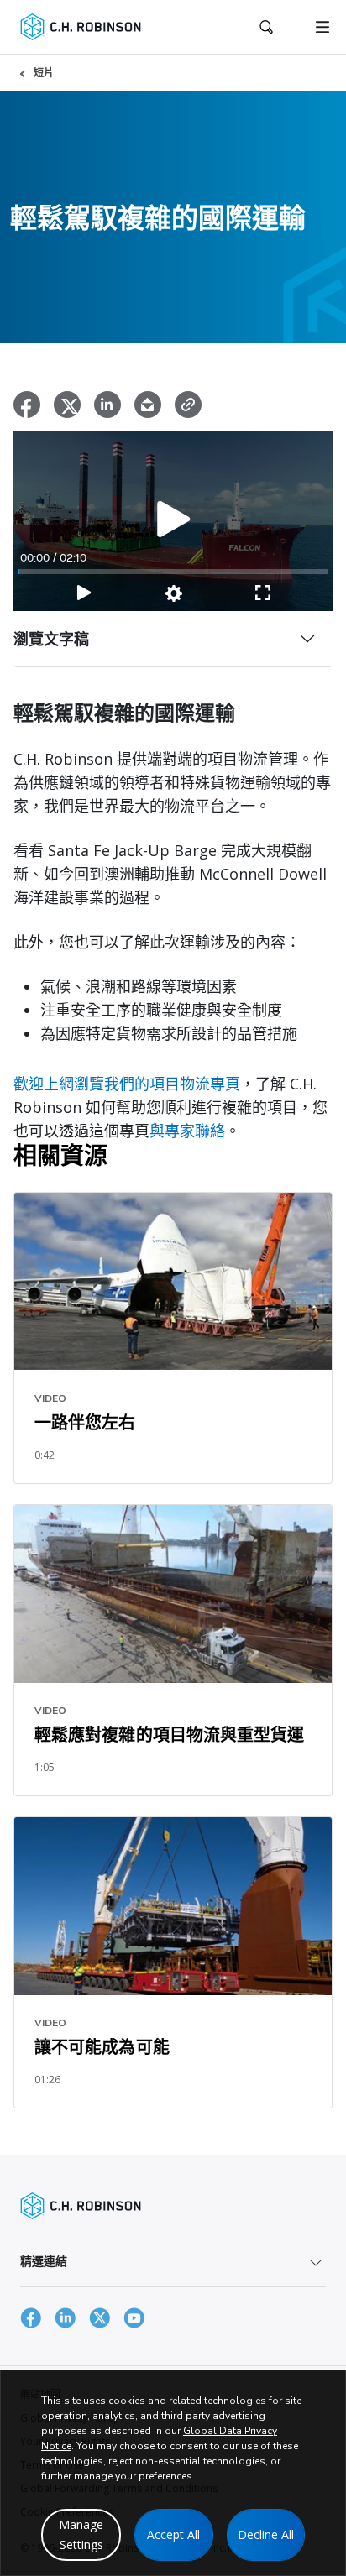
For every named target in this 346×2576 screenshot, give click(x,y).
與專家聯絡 (187, 1131)
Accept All (173, 2534)
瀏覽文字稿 (51, 639)
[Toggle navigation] (322, 27)
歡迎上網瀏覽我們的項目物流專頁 (127, 1084)
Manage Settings (81, 2534)
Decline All (266, 2534)
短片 (44, 73)
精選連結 (44, 2261)
